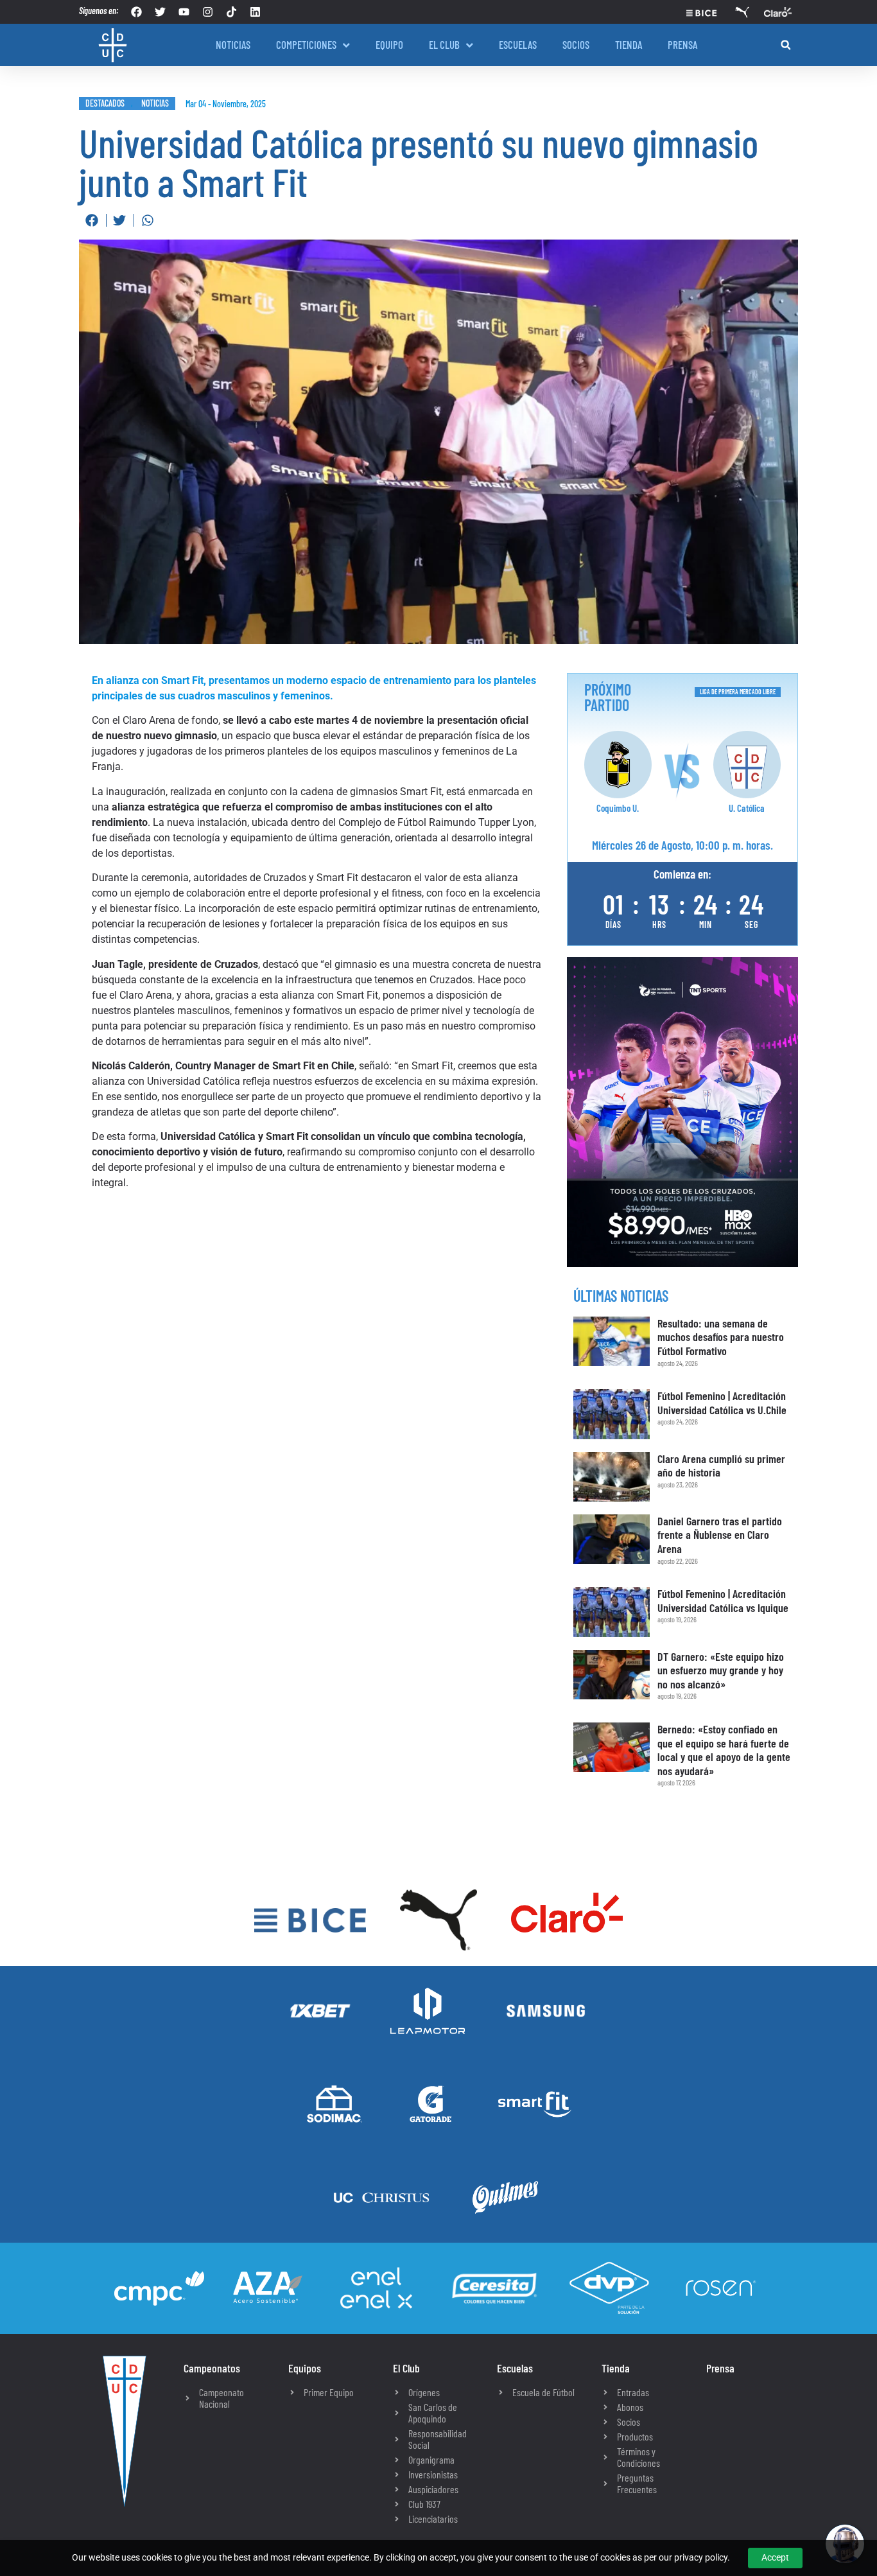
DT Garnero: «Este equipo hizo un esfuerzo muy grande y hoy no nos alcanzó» (721, 1670)
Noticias (155, 103)
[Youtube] (184, 12)
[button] (786, 45)
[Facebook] (136, 12)
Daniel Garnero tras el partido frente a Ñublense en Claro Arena (720, 1535)
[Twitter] (160, 12)
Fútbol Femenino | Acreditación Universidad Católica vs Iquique (723, 1600)
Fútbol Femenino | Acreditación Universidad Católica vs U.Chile (722, 1403)
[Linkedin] (255, 12)
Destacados (105, 103)
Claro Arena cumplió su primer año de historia (721, 1466)
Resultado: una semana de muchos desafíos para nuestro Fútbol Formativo (721, 1337)
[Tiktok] (231, 12)
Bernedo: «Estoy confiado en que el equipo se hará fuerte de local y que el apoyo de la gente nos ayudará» (724, 1750)
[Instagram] (208, 12)
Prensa (720, 2368)
